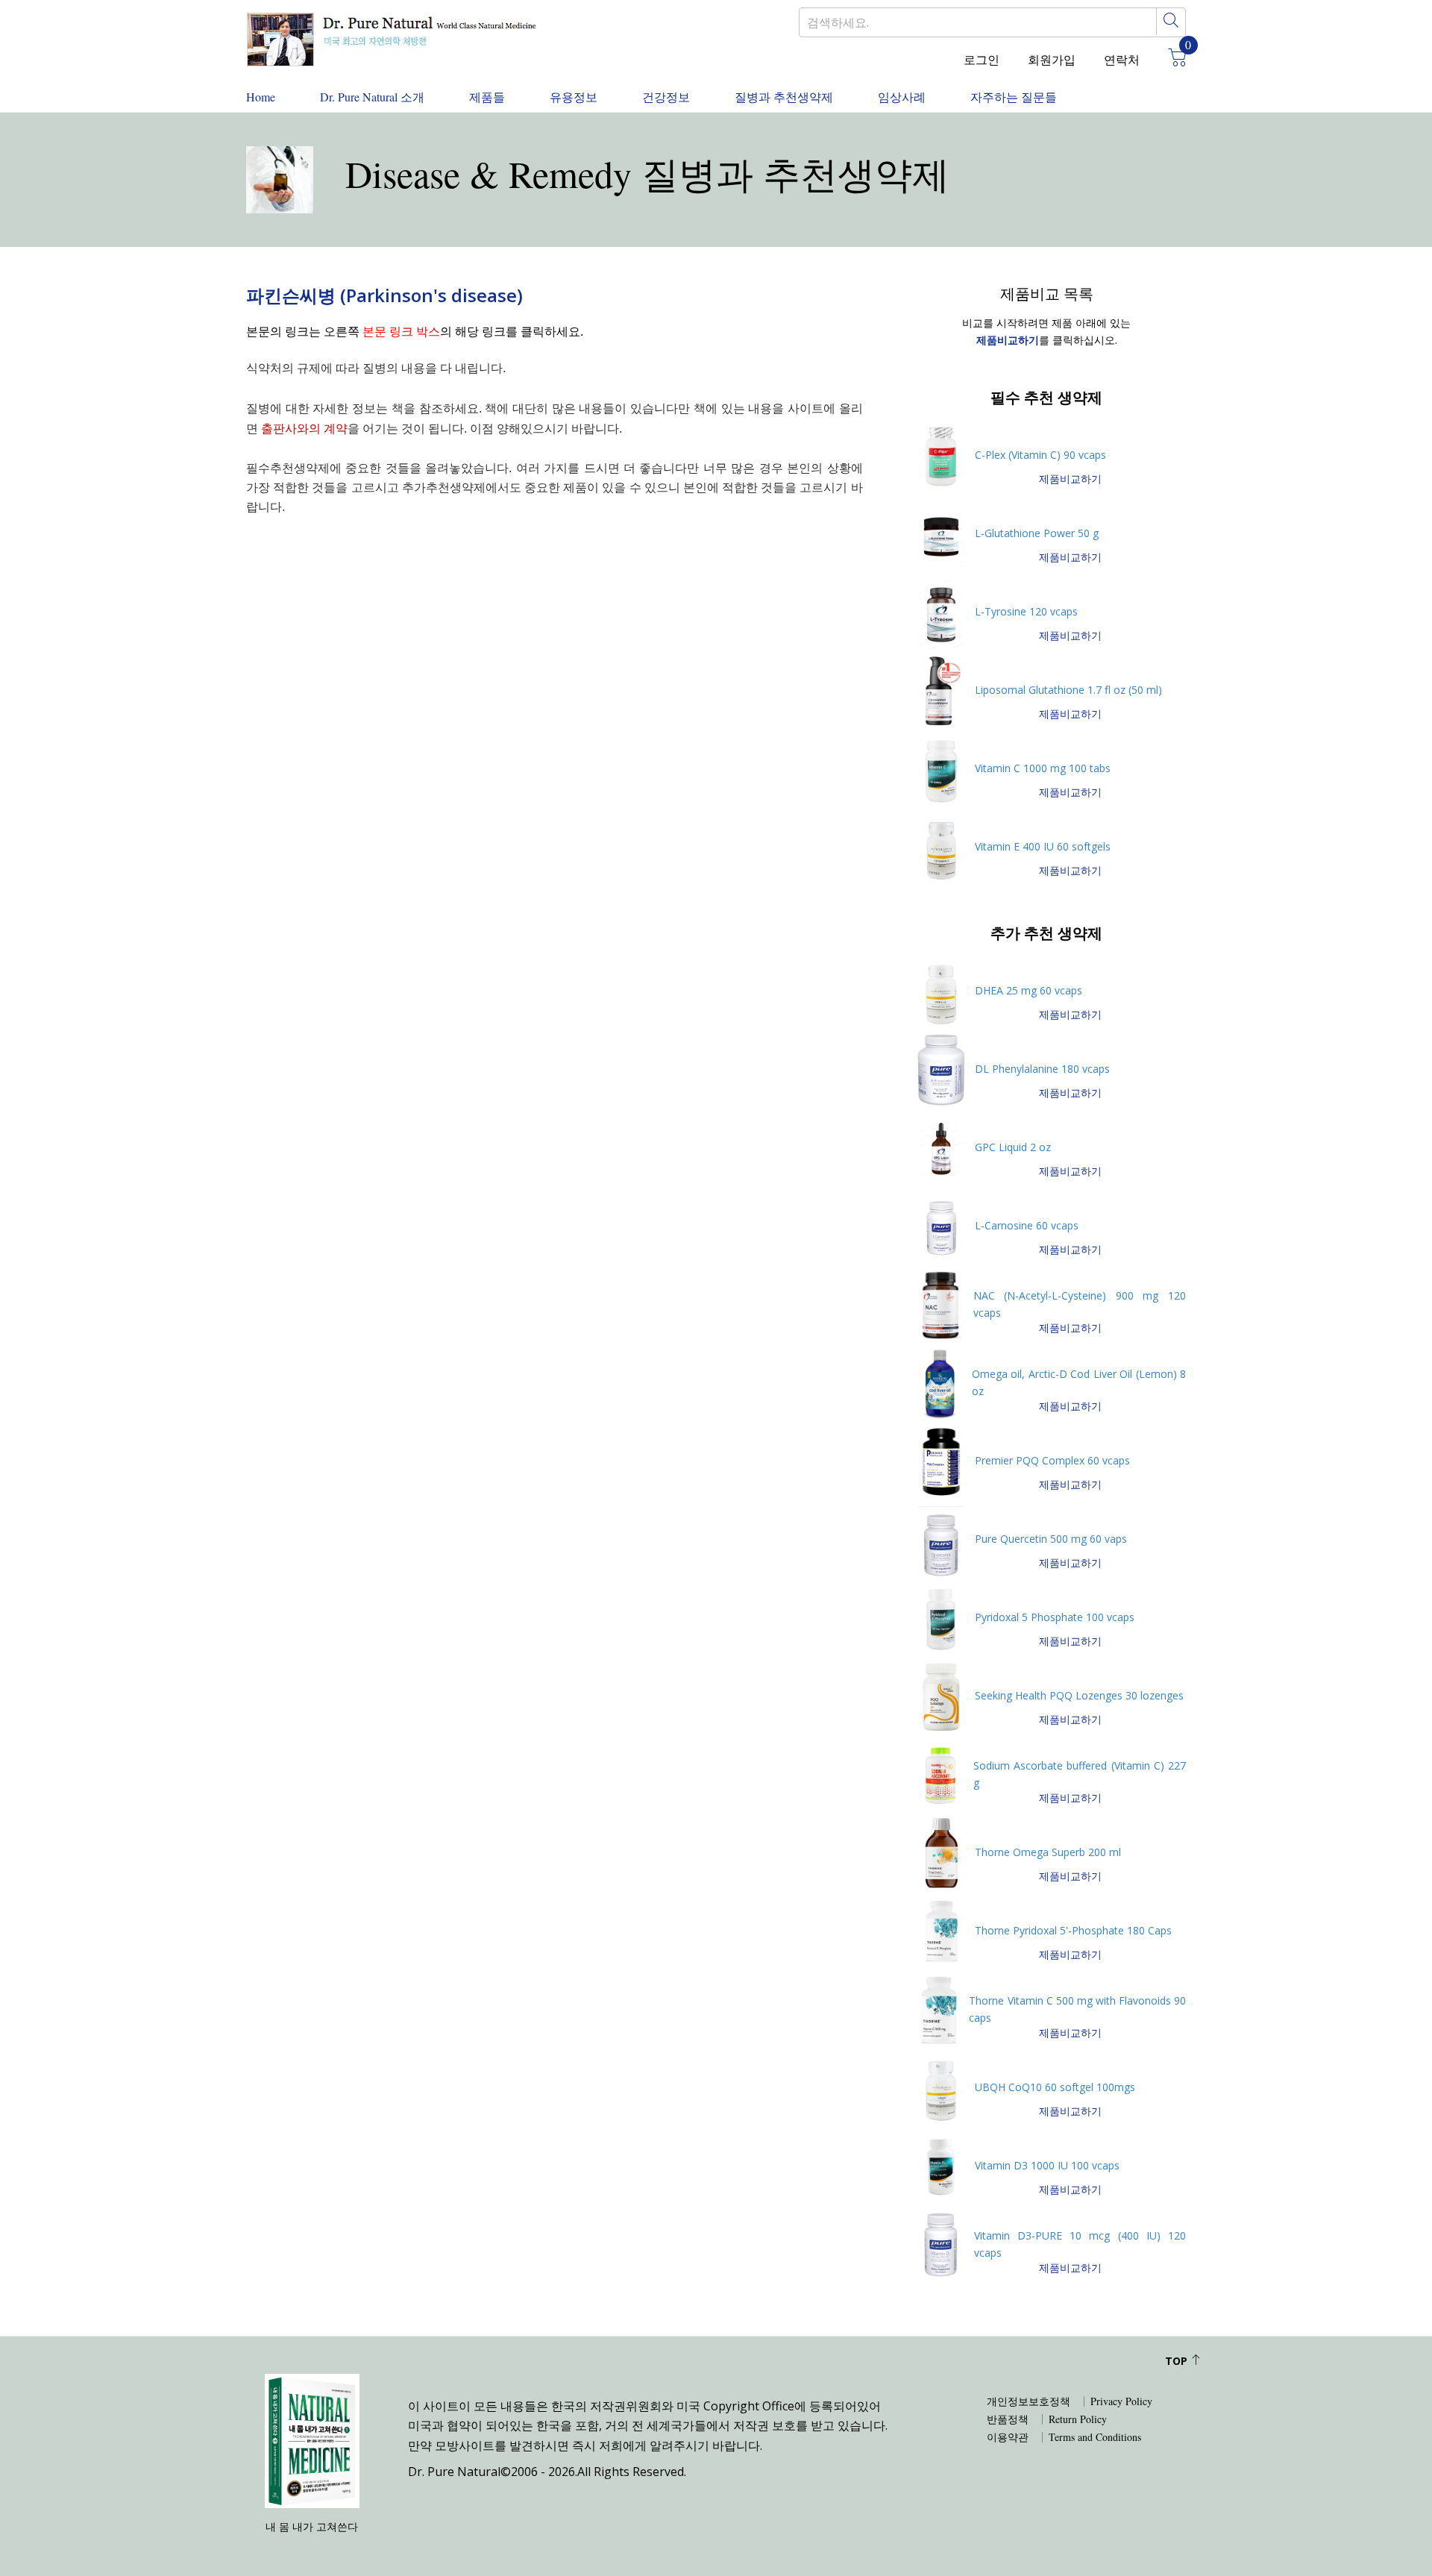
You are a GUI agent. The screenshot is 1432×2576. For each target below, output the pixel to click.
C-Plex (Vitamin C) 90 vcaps (1040, 455)
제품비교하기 (1070, 479)
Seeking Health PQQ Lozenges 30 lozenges (1079, 1695)
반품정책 (1008, 2419)
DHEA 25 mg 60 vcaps (1029, 990)
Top (1178, 2361)
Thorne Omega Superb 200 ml (1048, 1852)
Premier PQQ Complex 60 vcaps (1052, 1460)
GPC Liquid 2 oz (1013, 1147)
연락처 (1122, 59)
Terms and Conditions (1095, 2437)
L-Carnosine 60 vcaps (1027, 1225)
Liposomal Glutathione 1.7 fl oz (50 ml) (1068, 690)
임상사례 (902, 97)
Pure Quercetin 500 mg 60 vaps (1051, 1539)
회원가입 (1052, 59)
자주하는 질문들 (1014, 97)
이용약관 (1008, 2437)
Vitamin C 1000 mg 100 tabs (1043, 768)
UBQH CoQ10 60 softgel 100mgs (1055, 2087)
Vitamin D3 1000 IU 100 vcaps (1047, 2165)
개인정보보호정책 (1029, 2401)
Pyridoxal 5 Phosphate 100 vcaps (1055, 1617)
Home (261, 97)
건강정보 (666, 97)
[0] (1172, 60)
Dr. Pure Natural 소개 (372, 97)
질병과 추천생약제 (784, 97)
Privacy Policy (1121, 2401)
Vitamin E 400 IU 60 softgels (1043, 846)
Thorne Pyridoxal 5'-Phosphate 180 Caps (1073, 1930)
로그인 (982, 59)
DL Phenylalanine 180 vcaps (1042, 1069)
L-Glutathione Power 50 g (1037, 533)
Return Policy (1078, 2419)
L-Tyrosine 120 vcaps (1026, 611)
